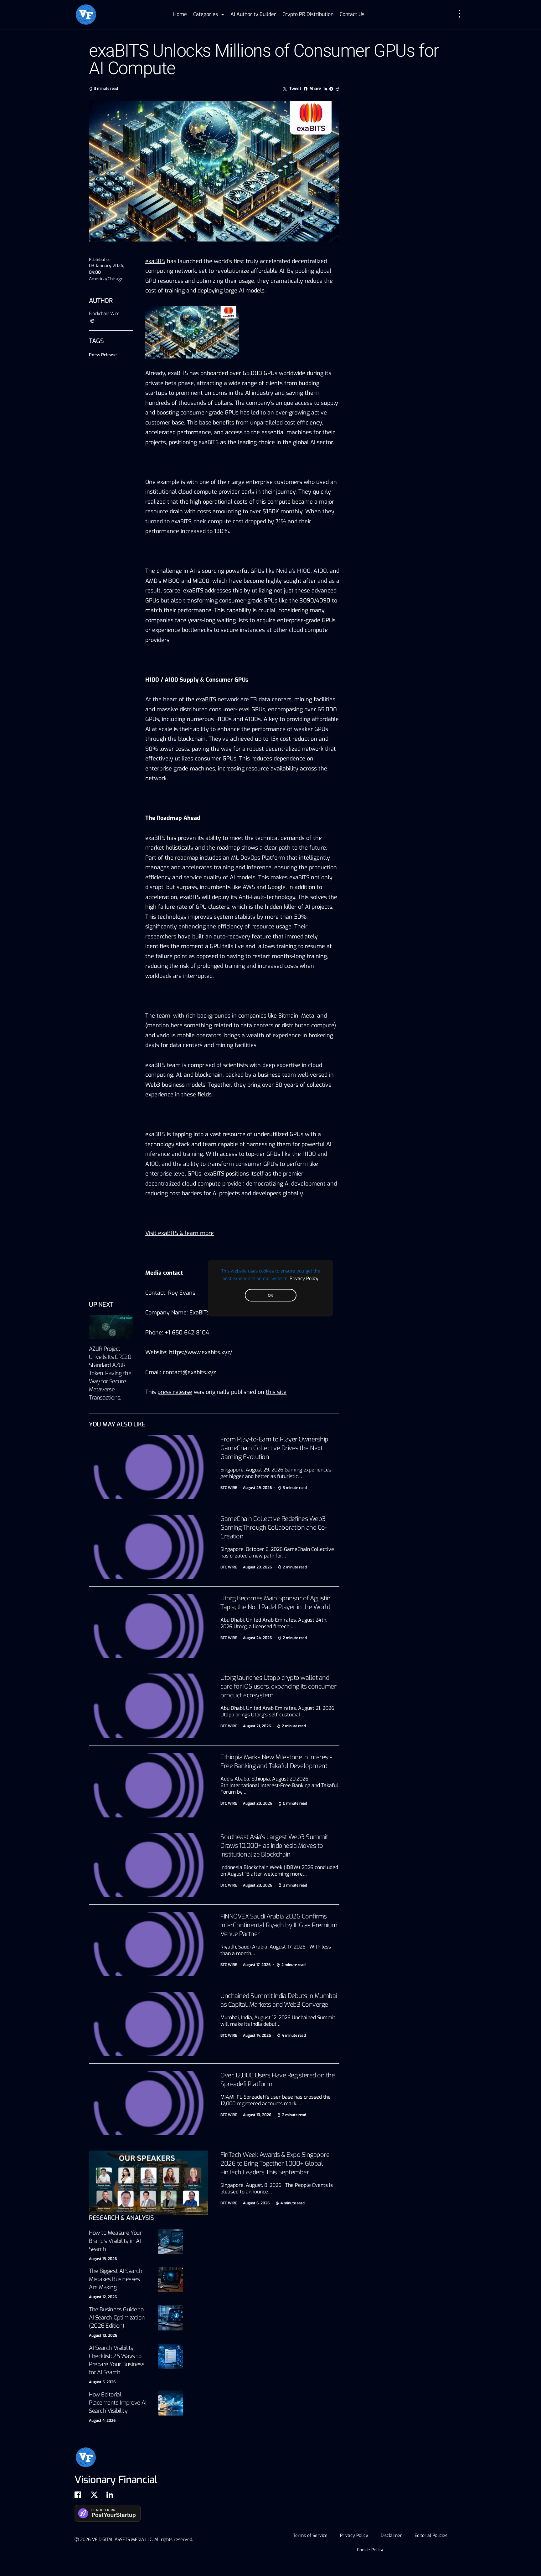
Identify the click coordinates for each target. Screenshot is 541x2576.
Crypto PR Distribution (308, 14)
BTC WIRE (229, 1488)
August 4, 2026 (102, 2421)
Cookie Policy (370, 2550)
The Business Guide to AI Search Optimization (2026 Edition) (117, 2318)
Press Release (103, 355)
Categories (206, 14)
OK (270, 1295)
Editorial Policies (431, 2535)
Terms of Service (310, 2535)
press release (175, 1392)
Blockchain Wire (104, 314)
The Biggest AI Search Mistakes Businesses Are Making (116, 2279)
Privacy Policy (304, 1278)
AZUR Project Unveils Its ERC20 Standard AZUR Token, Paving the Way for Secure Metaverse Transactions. (110, 1373)
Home (180, 14)
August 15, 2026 (103, 2259)
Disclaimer (391, 2535)
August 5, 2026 (102, 2382)
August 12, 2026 (103, 2297)
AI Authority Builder (253, 14)
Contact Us (352, 14)
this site (276, 1392)
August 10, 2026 (103, 2335)
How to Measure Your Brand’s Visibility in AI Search (115, 2241)
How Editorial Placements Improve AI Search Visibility (118, 2403)
